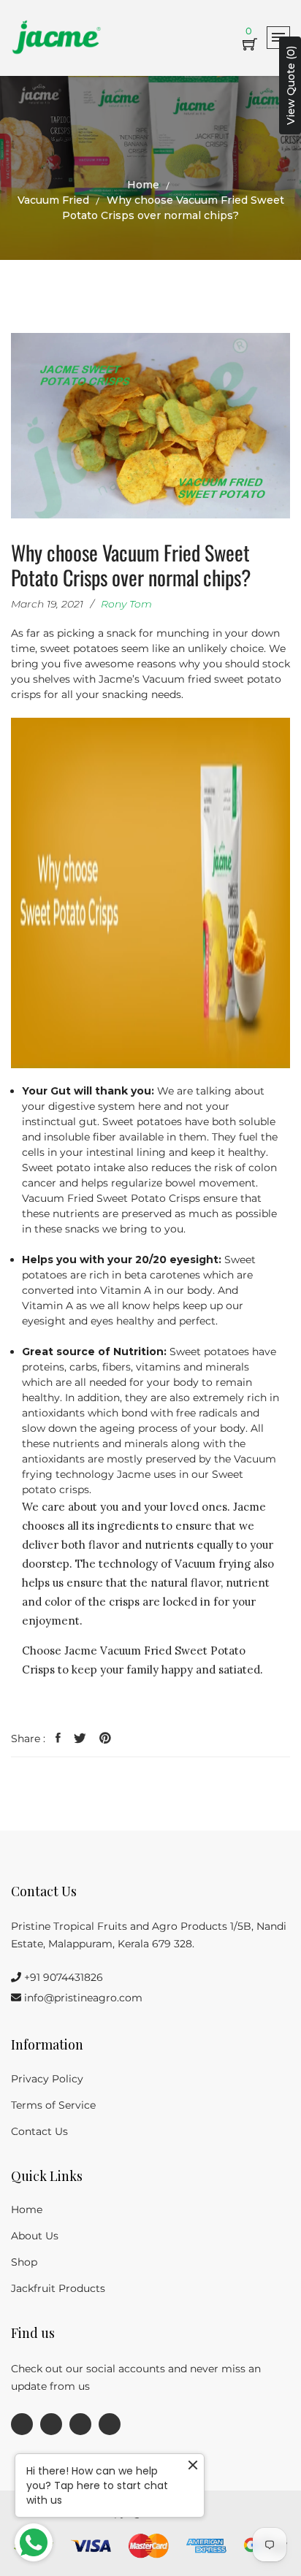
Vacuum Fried (53, 200)
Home (143, 185)
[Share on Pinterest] (105, 1739)
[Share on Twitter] (80, 1739)
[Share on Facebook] (58, 1739)
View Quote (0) (291, 85)
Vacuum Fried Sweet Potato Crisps (111, 1198)
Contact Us (39, 2131)
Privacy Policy (47, 2079)
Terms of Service (53, 2105)
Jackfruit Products (58, 2288)
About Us (35, 2236)
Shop (24, 2262)
